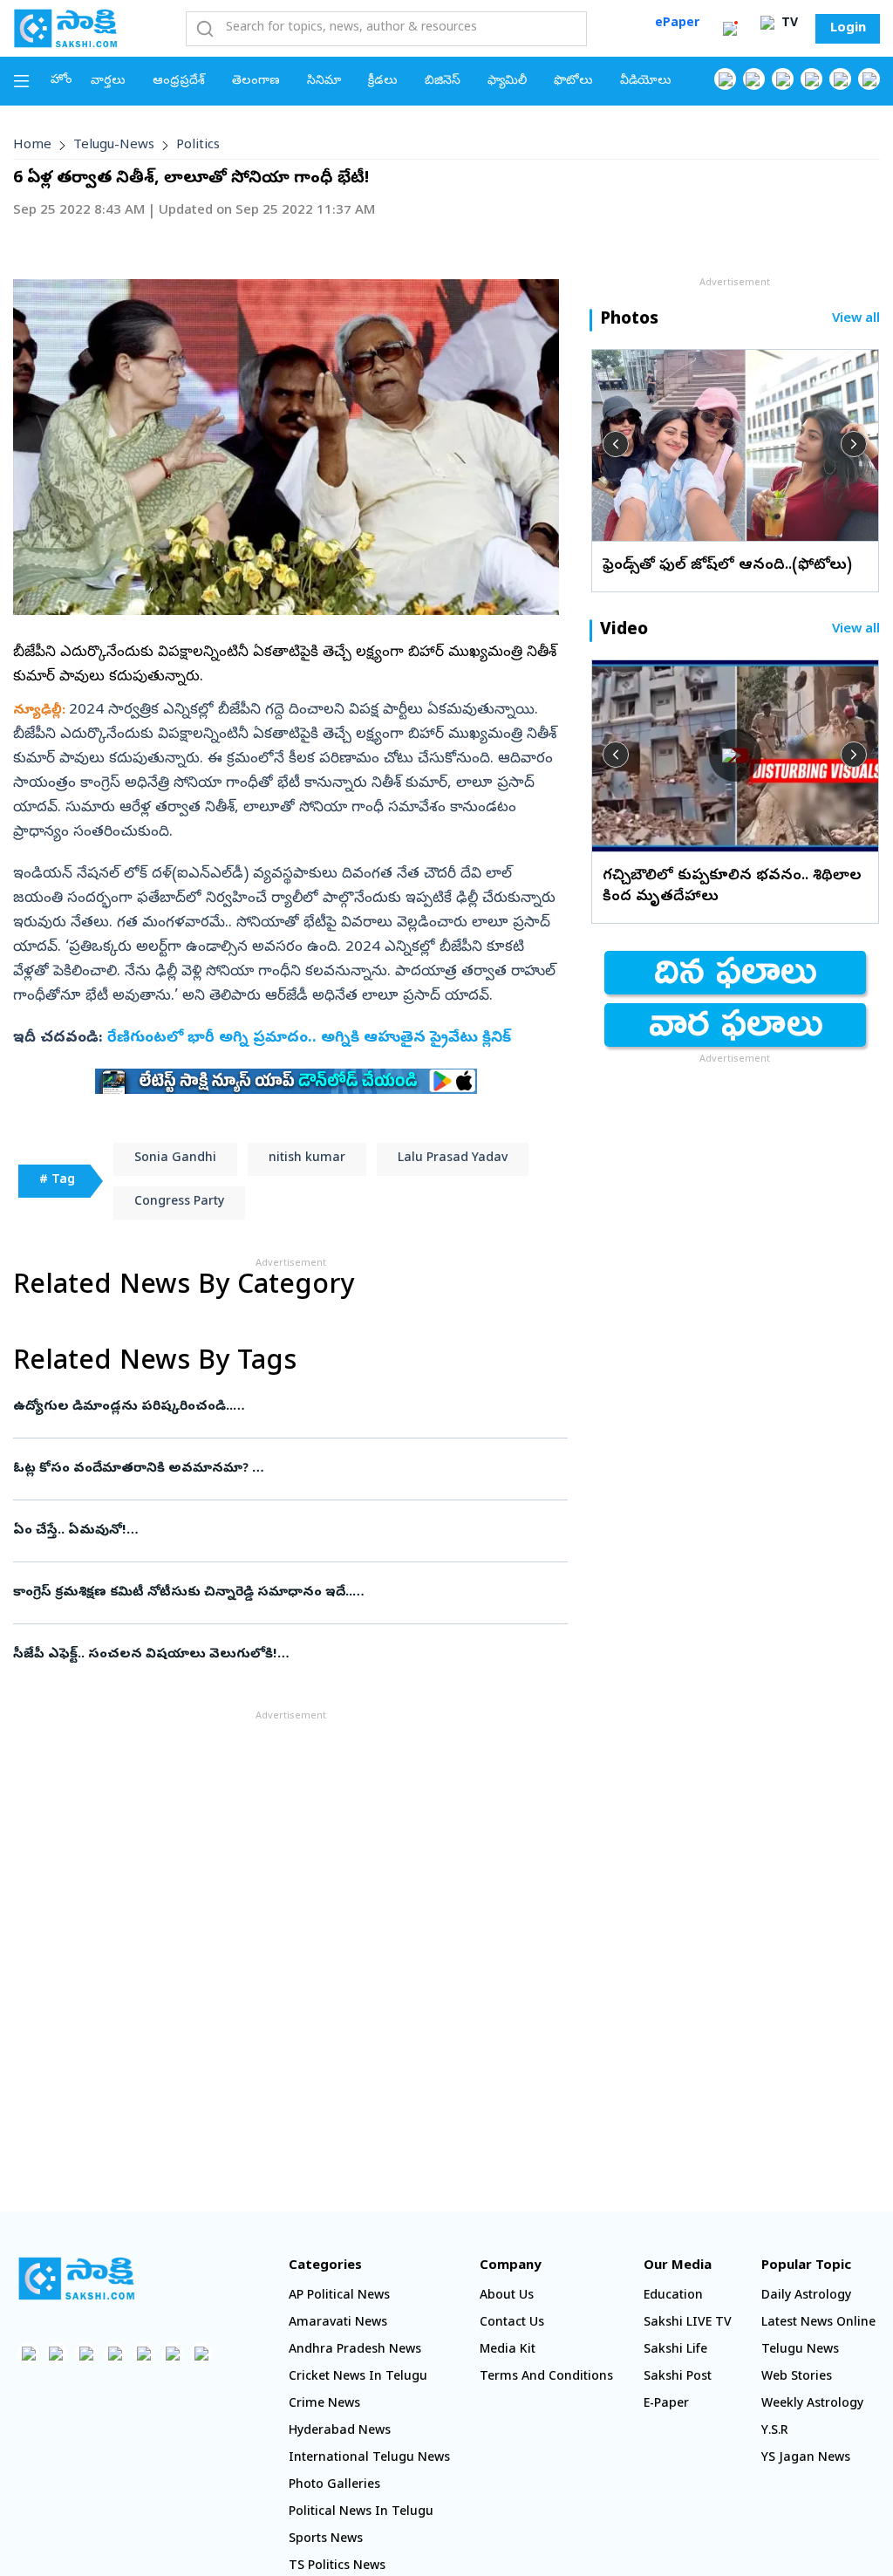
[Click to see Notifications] (730, 29)
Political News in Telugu (361, 2513)
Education (673, 2296)
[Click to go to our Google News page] (869, 79)
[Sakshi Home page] (65, 28)
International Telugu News (369, 2459)
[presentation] (616, 444)
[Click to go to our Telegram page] (172, 2353)
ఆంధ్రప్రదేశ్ (179, 82)
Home (32, 146)
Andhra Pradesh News (355, 2351)
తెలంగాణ (256, 82)
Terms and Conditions (546, 2378)
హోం (61, 81)
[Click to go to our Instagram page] (811, 79)
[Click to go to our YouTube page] (840, 79)
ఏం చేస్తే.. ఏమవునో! (287, 1531)
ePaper (677, 24)
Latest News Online (818, 2323)
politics (198, 146)
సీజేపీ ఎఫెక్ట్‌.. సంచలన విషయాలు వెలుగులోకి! (282, 1655)
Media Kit (508, 2351)
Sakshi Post (678, 2378)
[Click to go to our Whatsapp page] (754, 79)
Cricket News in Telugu (358, 2378)
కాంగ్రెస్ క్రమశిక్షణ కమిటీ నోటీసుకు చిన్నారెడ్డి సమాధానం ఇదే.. (288, 1593)
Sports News (326, 2540)
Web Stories (797, 2378)
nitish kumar (307, 1159)
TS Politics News (337, 2567)
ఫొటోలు (573, 82)
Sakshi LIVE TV (688, 2323)
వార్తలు (108, 82)
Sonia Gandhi (175, 1159)
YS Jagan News (806, 2459)
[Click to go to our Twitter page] (783, 79)
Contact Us (512, 2323)
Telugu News (800, 2351)
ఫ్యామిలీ (507, 82)
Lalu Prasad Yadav (453, 1159)
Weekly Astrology (812, 2405)
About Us (507, 2296)
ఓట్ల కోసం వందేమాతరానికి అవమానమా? (278, 1469)
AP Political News (339, 2296)
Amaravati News (338, 2323)
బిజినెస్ (443, 82)
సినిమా (324, 82)
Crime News (324, 2405)
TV (788, 24)
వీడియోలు (646, 82)
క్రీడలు (383, 82)
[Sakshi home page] (76, 2279)
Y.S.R (775, 2432)
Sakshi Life (675, 2351)
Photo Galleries (334, 2486)
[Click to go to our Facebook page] (725, 79)
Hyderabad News (340, 2432)
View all (856, 320)
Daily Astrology (806, 2296)
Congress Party (179, 1203)
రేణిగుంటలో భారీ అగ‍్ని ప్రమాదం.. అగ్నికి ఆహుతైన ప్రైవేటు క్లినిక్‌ (309, 1039)
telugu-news (114, 146)
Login (848, 29)
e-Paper (666, 2405)
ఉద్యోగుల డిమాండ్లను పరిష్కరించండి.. (273, 1407)
